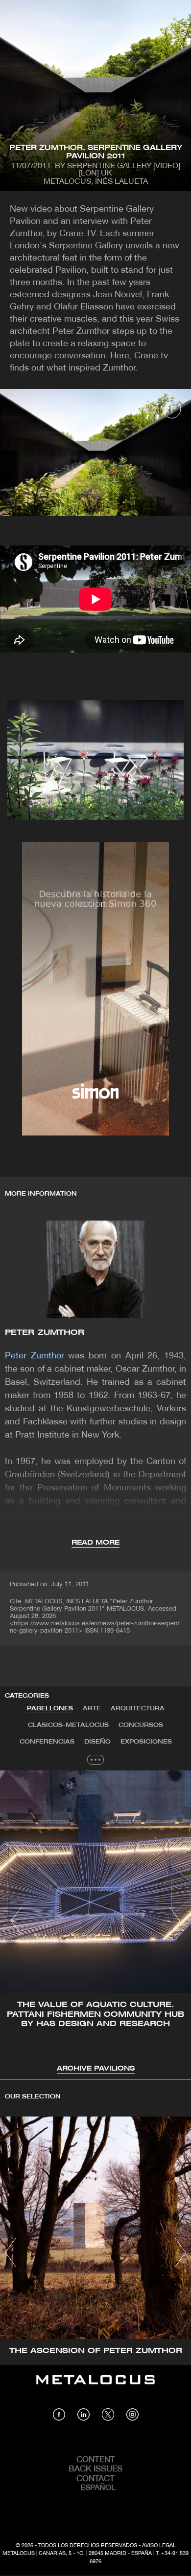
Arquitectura (138, 1709)
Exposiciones (146, 1742)
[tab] (50, 1709)
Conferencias (47, 1742)
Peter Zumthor (45, 1333)
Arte (92, 1709)
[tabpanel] (95, 1922)
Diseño (97, 1742)
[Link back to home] (95, 2387)
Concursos (141, 1725)
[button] (16, 1921)
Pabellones (50, 1709)
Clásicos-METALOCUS (68, 1725)
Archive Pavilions (96, 2069)
